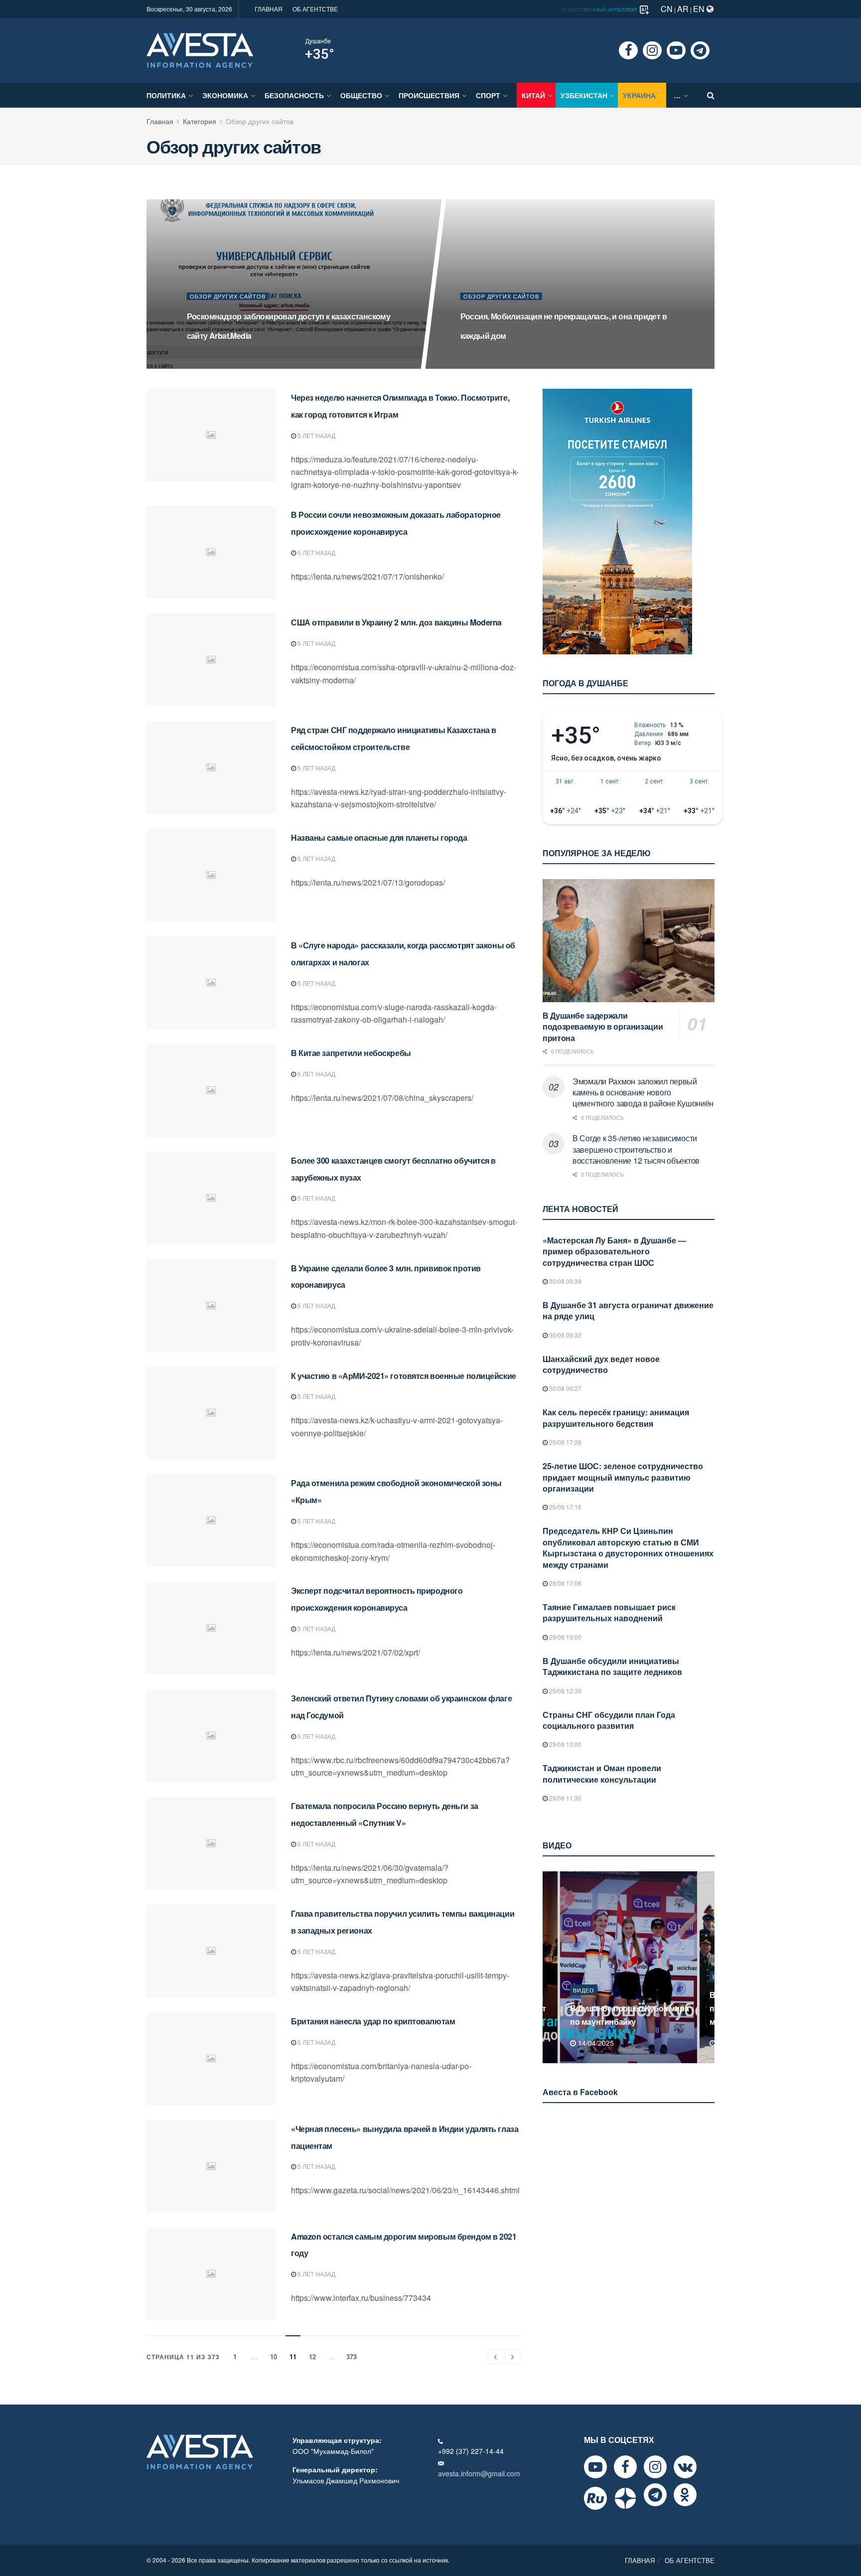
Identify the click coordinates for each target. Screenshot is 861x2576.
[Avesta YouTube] (595, 2467)
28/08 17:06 (565, 1583)
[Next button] (708, 1967)
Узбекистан (584, 95)
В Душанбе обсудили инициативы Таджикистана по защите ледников (612, 1666)
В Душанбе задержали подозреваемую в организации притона (603, 1027)
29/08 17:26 (565, 1442)
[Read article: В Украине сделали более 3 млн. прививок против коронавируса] (211, 1306)
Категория (200, 121)
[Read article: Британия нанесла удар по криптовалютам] (211, 2059)
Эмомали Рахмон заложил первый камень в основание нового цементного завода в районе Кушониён (643, 1092)
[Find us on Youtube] (676, 50)
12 (312, 2356)
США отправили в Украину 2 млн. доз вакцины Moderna (396, 622)
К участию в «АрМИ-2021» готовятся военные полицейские (404, 1376)
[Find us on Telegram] (700, 50)
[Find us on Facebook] (628, 50)
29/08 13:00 (565, 1637)
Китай (533, 95)
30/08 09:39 (565, 1281)
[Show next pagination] (513, 2357)
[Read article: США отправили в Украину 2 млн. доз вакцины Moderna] (211, 660)
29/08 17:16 (565, 1507)
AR (683, 9)
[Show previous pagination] (495, 2357)
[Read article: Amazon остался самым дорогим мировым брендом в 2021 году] (211, 2274)
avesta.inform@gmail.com (479, 2473)
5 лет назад (316, 435)
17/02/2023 (481, 361)
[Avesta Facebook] (625, 2467)
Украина (639, 95)
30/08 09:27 (565, 1388)
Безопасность (294, 95)
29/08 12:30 (565, 1691)
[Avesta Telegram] (655, 2495)
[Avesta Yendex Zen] (625, 2498)
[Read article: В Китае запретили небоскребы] (211, 1090)
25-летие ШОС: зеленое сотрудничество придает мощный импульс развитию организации (623, 1477)
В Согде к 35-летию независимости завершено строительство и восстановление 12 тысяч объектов (636, 1149)
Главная (160, 121)
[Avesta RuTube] (595, 2498)
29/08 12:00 (565, 1744)
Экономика (225, 95)
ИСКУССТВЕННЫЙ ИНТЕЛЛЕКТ (600, 9)
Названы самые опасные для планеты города (379, 837)
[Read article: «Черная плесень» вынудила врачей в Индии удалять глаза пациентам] (211, 2166)
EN (700, 9)
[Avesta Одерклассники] (685, 2495)
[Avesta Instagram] (655, 2467)
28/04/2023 (208, 361)
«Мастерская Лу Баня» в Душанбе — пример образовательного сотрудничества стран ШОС (614, 1251)
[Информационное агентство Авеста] (200, 49)
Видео (584, 1990)
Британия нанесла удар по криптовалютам (373, 2021)
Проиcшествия (429, 95)
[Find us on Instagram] (652, 50)
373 (352, 2356)
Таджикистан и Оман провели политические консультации (602, 1773)
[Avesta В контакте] (685, 2467)
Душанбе (318, 41)
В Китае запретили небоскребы (351, 1053)
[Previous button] (549, 1967)
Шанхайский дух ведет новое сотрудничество (601, 1364)
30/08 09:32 (565, 1335)
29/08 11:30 (565, 1798)
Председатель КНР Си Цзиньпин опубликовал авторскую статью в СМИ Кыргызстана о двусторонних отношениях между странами (628, 1547)
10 (274, 2356)
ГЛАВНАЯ (269, 9)
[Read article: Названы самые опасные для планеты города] (211, 875)
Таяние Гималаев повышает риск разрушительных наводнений (609, 1612)
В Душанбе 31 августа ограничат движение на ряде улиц (628, 1310)
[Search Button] (711, 95)
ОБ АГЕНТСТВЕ (315, 9)
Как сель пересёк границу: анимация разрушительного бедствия (616, 1418)
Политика (166, 95)
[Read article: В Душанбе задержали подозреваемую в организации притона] (629, 941)
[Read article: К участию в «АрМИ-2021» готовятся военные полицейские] (211, 1413)
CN (667, 9)
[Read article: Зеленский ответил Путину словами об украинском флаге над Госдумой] (211, 1736)
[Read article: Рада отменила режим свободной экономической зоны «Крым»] (211, 1520)
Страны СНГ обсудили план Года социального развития (609, 1720)
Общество (361, 95)
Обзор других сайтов (260, 121)
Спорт (488, 95)
